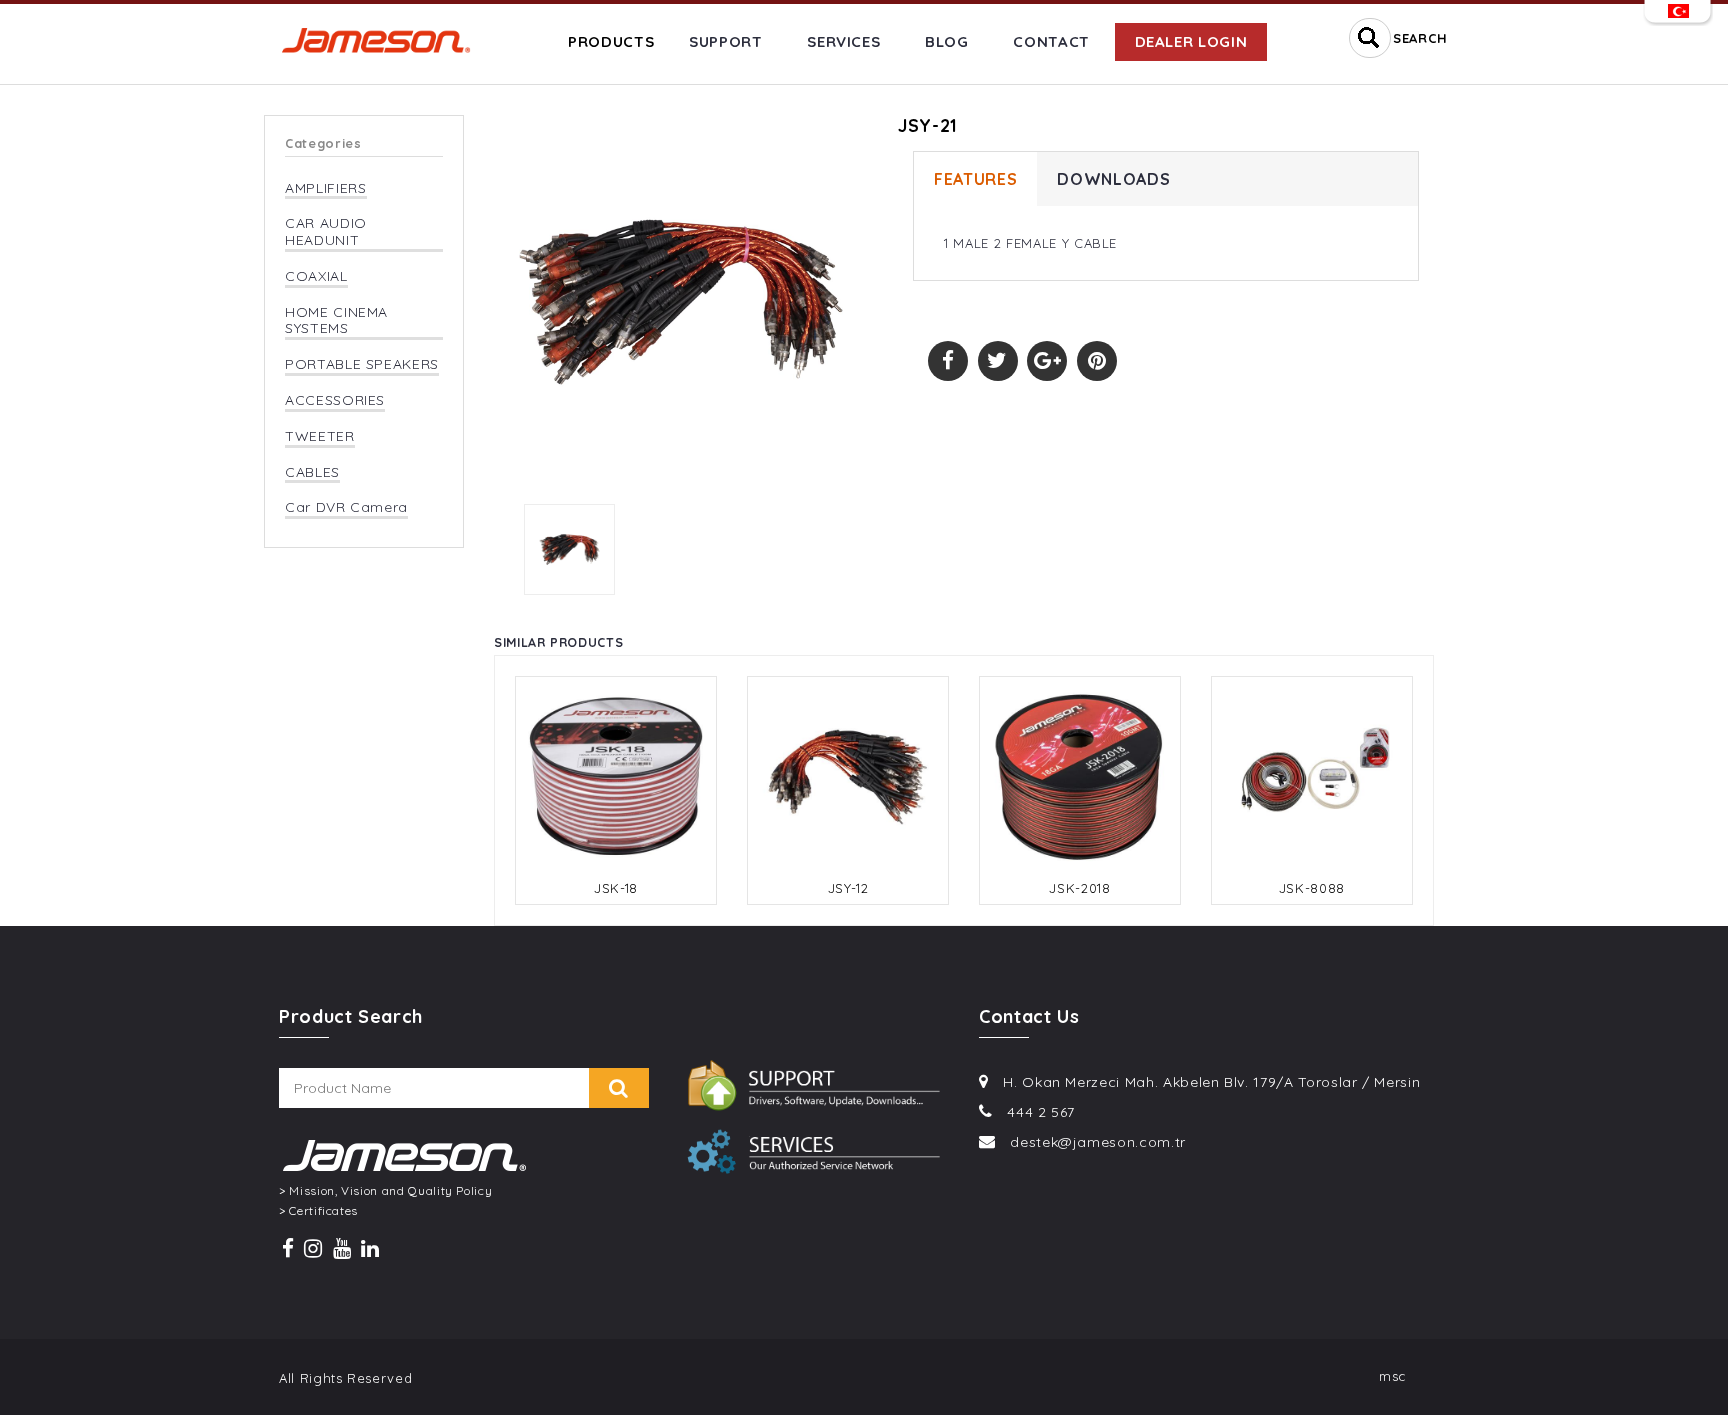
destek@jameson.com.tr (1098, 1142)
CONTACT (1051, 41)
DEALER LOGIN (1191, 41)
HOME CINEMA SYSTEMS (336, 321)
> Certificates (318, 1211)
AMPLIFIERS (326, 188)
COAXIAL (316, 276)
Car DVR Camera (346, 507)
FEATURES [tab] (975, 179)
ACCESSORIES (335, 400)
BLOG (947, 41)
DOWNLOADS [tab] (1113, 179)
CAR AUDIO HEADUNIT (326, 232)
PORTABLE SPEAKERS (362, 364)
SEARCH (1420, 38)
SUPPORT (726, 41)
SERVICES (843, 41)
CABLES (312, 472)
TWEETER (320, 436)
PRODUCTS (611, 41)
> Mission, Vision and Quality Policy (385, 1191)
